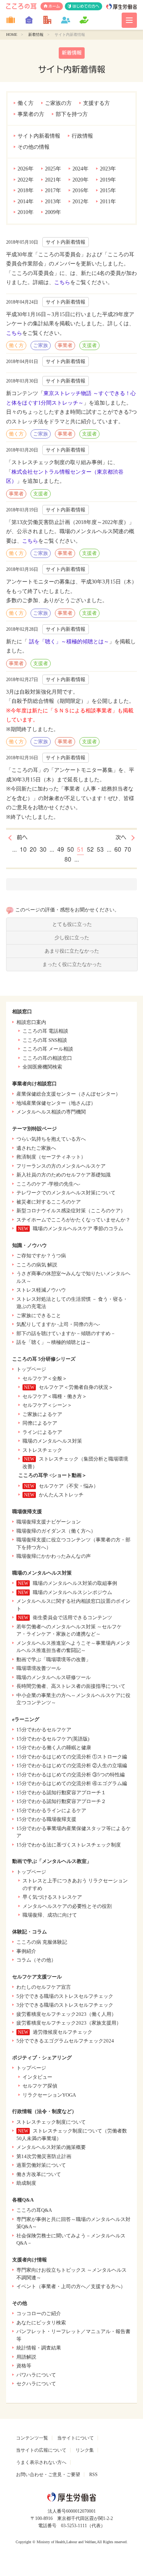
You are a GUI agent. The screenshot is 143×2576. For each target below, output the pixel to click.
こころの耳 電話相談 (45, 1031)
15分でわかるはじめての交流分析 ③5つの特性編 (71, 1775)
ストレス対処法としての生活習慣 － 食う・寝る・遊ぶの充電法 (72, 1303)
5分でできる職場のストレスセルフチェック (65, 1996)
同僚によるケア (40, 1423)
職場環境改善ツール (39, 1668)
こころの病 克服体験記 (42, 1942)
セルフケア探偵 (40, 2086)
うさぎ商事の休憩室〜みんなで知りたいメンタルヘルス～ (73, 1277)
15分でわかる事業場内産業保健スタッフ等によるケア (74, 1832)
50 (71, 850)
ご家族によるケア (42, 1414)
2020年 (80, 180)
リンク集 (85, 2450)
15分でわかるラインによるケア (51, 1810)
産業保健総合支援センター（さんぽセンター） (68, 1094)
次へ (121, 837)
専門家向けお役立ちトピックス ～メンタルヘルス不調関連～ (71, 2274)
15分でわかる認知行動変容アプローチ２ (61, 1801)
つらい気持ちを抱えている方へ (51, 1139)
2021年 (53, 180)
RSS (93, 2475)
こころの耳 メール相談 (48, 1049)
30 (43, 850)
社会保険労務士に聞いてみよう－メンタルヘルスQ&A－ (71, 2239)
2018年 (26, 190)
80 (68, 860)
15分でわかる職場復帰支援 (46, 1819)
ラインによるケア (42, 1432)
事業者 (65, 345)
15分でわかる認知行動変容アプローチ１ (61, 1793)
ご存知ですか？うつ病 (41, 1256)
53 (100, 850)
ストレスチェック (42, 1450)
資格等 (24, 2366)
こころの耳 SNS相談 (45, 1040)
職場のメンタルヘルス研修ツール (54, 1677)
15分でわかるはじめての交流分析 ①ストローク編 (72, 1757)
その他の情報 (34, 147)
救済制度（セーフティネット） (51, 1157)
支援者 (89, 345)
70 (128, 850)
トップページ (31, 1369)
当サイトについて (76, 2438)
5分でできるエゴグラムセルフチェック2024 (65, 2041)
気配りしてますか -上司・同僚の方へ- (58, 1324)
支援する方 (96, 103)
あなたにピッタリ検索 (41, 2323)
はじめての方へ (86, 6)
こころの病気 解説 (37, 1265)
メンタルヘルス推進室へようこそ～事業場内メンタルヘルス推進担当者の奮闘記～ (73, 1647)
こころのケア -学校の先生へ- (48, 1184)
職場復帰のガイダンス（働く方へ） (56, 1531)
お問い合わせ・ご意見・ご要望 (48, 2475)
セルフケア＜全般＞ (45, 1378)
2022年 (26, 180)
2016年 (80, 190)
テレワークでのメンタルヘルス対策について (66, 1193)
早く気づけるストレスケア (52, 1897)
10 (23, 850)
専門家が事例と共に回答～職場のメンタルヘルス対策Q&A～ (73, 2223)
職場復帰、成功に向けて (50, 1915)
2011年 (108, 202)
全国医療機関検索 (42, 1067)
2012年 (80, 202)
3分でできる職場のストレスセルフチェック (65, 2005)
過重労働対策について (41, 2165)
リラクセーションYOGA (49, 2095)
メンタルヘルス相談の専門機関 (51, 1112)
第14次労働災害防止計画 (44, 2156)
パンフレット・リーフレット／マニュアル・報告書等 (73, 2335)
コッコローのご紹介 (39, 2313)
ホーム (54, 6)
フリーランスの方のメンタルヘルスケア (61, 1166)
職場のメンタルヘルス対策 (52, 1441)
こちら (62, 282)
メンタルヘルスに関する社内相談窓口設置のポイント (73, 1605)
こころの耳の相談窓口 (47, 1058)
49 (61, 850)
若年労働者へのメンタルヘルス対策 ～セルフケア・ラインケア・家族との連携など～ (69, 1630)
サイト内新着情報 (39, 136)
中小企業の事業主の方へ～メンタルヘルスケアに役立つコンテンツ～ (73, 1699)
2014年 (26, 202)
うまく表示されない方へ (41, 2462)
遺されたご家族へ (36, 1148)
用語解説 (26, 2357)
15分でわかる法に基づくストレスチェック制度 (69, 1845)
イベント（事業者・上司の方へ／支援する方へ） (71, 2286)
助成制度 (26, 2183)
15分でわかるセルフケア (44, 1730)
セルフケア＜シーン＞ (47, 1405)
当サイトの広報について (41, 2450)
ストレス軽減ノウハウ (41, 1290)
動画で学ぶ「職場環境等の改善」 (54, 1659)
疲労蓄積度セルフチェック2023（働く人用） (66, 2014)
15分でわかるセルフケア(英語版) (53, 1739)
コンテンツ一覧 (32, 2438)
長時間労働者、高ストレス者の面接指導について (71, 1686)
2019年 (108, 180)
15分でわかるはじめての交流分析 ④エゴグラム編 (72, 1783)
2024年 (80, 169)
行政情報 (82, 136)
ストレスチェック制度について (51, 2122)
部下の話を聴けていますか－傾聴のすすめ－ (66, 1333)
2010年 (26, 212)
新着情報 (36, 35)
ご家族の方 (58, 103)
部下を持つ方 (72, 114)
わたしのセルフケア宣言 (44, 1987)
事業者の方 (31, 114)
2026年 (26, 169)
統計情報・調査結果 (39, 2348)
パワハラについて (36, 2375)
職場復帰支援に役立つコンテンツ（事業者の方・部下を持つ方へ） (73, 1544)
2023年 (108, 169)
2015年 (108, 190)
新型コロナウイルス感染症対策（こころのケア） (71, 1211)
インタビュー (37, 2077)
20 (33, 850)
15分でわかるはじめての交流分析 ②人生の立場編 (72, 1765)
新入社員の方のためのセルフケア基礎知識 (63, 1175)
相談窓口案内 (31, 1022)
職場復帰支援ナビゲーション (49, 1522)
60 (118, 850)
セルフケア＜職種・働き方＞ (55, 1396)
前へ (22, 837)
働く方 (26, 103)
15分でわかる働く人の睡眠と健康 (54, 1748)
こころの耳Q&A (34, 2210)
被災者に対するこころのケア (49, 1202)
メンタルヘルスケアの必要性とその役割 (67, 1906)
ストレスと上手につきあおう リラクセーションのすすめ (75, 1884)
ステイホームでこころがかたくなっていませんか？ (73, 1220)
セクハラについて (36, 2384)
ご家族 (41, 345)
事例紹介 (26, 1951)
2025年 (53, 169)
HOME (12, 35)
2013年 (53, 202)
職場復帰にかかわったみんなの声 (54, 1556)
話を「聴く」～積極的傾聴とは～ (68, 642)
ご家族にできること (39, 1315)
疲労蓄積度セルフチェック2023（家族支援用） (69, 2023)
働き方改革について (39, 2174)
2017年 (53, 190)
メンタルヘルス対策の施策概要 (51, 2147)
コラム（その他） (36, 1960)
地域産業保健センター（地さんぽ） (56, 1103)
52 (90, 850)
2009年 (53, 212)
